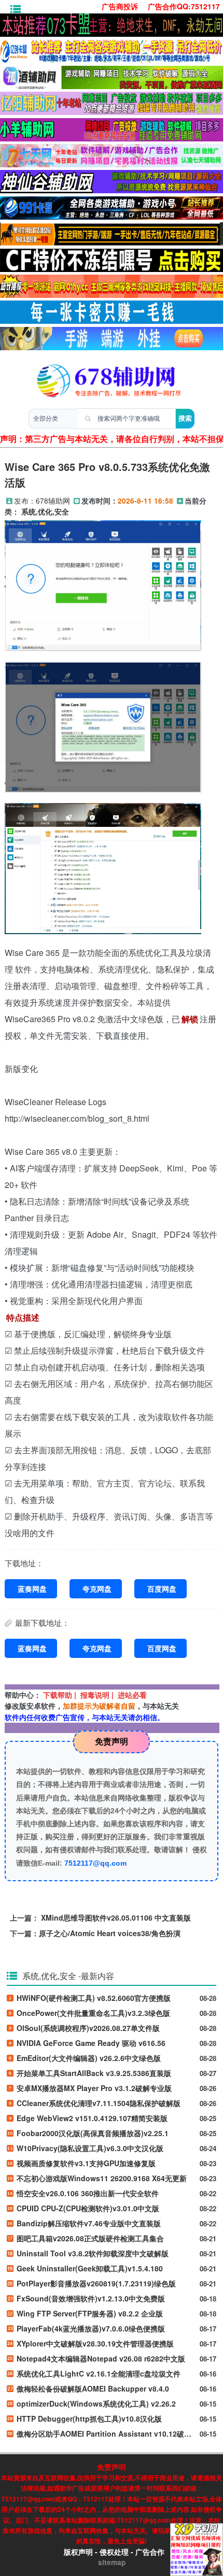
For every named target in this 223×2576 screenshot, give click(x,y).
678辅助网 (53, 500)
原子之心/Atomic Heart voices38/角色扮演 (110, 1933)
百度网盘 (162, 1588)
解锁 (190, 1019)
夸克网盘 (97, 1588)
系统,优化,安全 (45, 512)
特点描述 (23, 1317)
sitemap (112, 2562)
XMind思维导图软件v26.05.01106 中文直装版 (116, 1917)
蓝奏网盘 (32, 1588)
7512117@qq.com (95, 1863)
